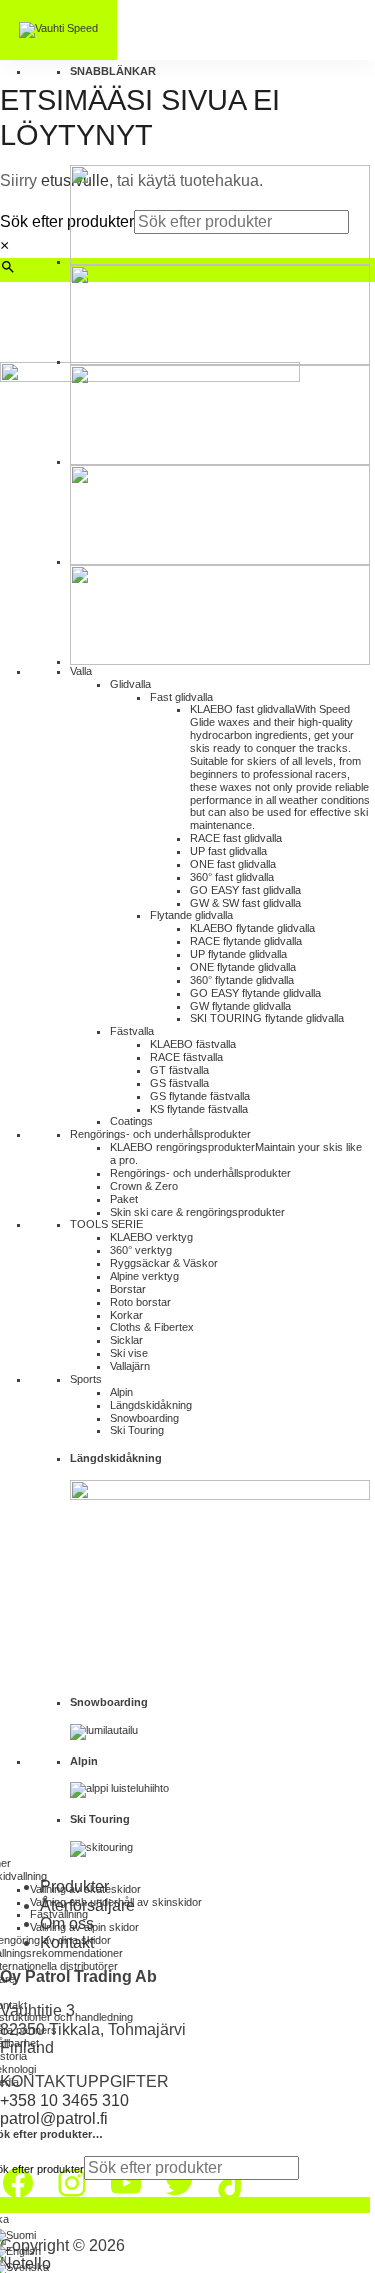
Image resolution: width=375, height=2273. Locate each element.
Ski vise (129, 1353)
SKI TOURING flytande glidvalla (267, 1018)
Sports (86, 1379)
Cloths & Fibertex (152, 1327)
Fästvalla (132, 1031)
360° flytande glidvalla (242, 980)
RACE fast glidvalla (236, 838)
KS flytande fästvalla (199, 1109)
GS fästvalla (179, 1083)
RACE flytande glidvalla (246, 941)
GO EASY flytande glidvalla (255, 993)
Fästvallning (59, 1914)
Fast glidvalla (181, 697)
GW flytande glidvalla (240, 1006)
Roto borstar (140, 1302)
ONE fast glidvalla (233, 864)
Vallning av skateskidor (85, 1889)
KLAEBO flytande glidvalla (252, 928)
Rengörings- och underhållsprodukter (160, 1134)
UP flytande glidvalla (238, 954)
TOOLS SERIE (106, 1224)
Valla (81, 671)
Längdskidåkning (151, 1405)
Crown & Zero (144, 1186)
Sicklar (126, 1340)
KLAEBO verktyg (151, 1237)
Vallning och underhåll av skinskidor (116, 1902)
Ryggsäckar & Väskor (164, 1263)
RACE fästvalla (186, 1057)
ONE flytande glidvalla (243, 967)
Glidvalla (130, 684)
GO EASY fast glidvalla (245, 890)
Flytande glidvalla (191, 915)
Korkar (126, 1315)
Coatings (131, 1121)
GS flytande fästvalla (200, 1096)
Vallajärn (130, 1366)
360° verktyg (141, 1250)
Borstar (128, 1289)
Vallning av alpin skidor (84, 1927)
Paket (124, 1199)
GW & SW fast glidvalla (245, 903)
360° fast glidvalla (232, 877)
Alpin (121, 1392)
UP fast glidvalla (228, 851)
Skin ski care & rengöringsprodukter (197, 1212)
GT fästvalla (179, 1070)
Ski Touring (137, 1430)
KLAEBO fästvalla (193, 1044)
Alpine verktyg (144, 1276)
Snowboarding (144, 1418)
